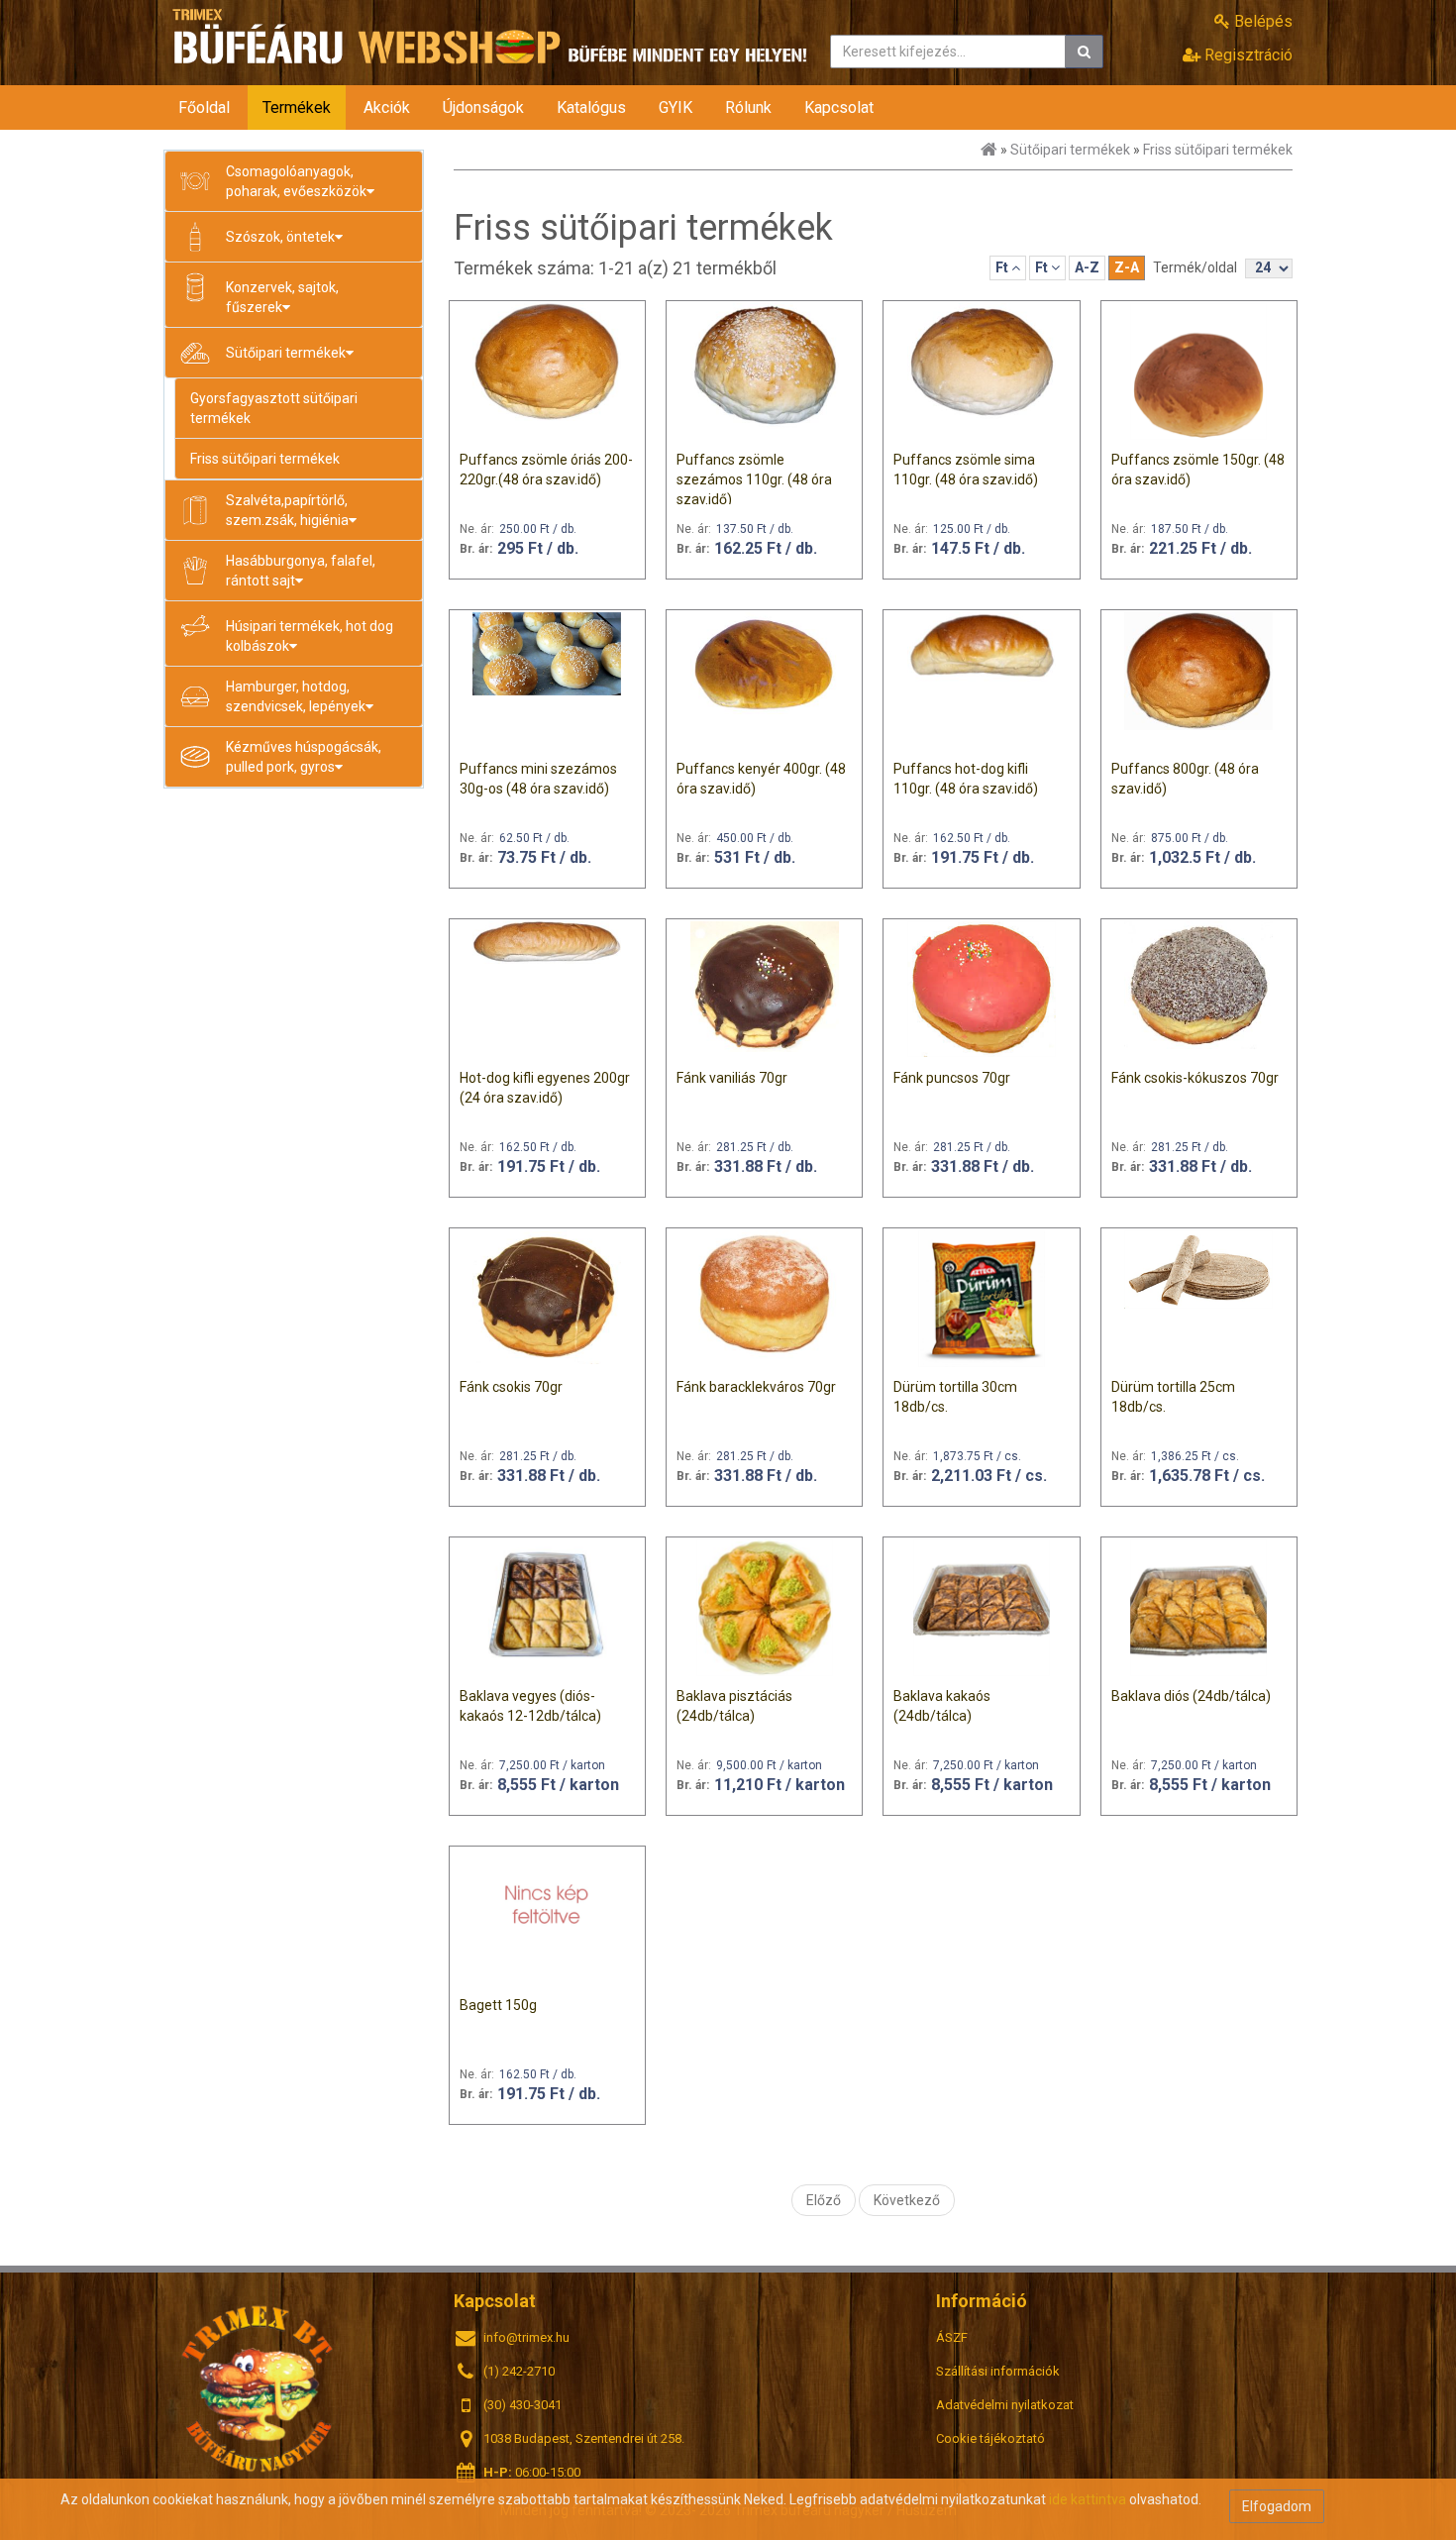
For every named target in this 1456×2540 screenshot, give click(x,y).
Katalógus (591, 107)
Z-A (1127, 267)
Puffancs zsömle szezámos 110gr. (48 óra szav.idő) (754, 479)
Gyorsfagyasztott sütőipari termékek (274, 408)
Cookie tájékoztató (990, 2438)
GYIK (676, 107)
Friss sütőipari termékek (265, 459)
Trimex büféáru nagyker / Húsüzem (258, 2387)
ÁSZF (952, 2337)
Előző (824, 2200)
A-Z (1087, 267)
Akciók (387, 107)
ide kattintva (1088, 2499)
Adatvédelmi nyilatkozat (1005, 2405)
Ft (1003, 267)
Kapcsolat (839, 107)
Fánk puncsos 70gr (952, 1078)
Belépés (1261, 21)
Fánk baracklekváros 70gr (756, 1387)
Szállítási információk (998, 2371)
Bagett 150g (498, 2005)
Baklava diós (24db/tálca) (1191, 1696)
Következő (907, 2200)
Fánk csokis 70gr (511, 1387)
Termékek (297, 107)
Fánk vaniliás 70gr (732, 1078)
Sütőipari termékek (1070, 150)
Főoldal (204, 107)
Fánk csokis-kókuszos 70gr (1195, 1078)
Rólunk (748, 107)
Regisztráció (1247, 55)
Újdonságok (483, 107)
